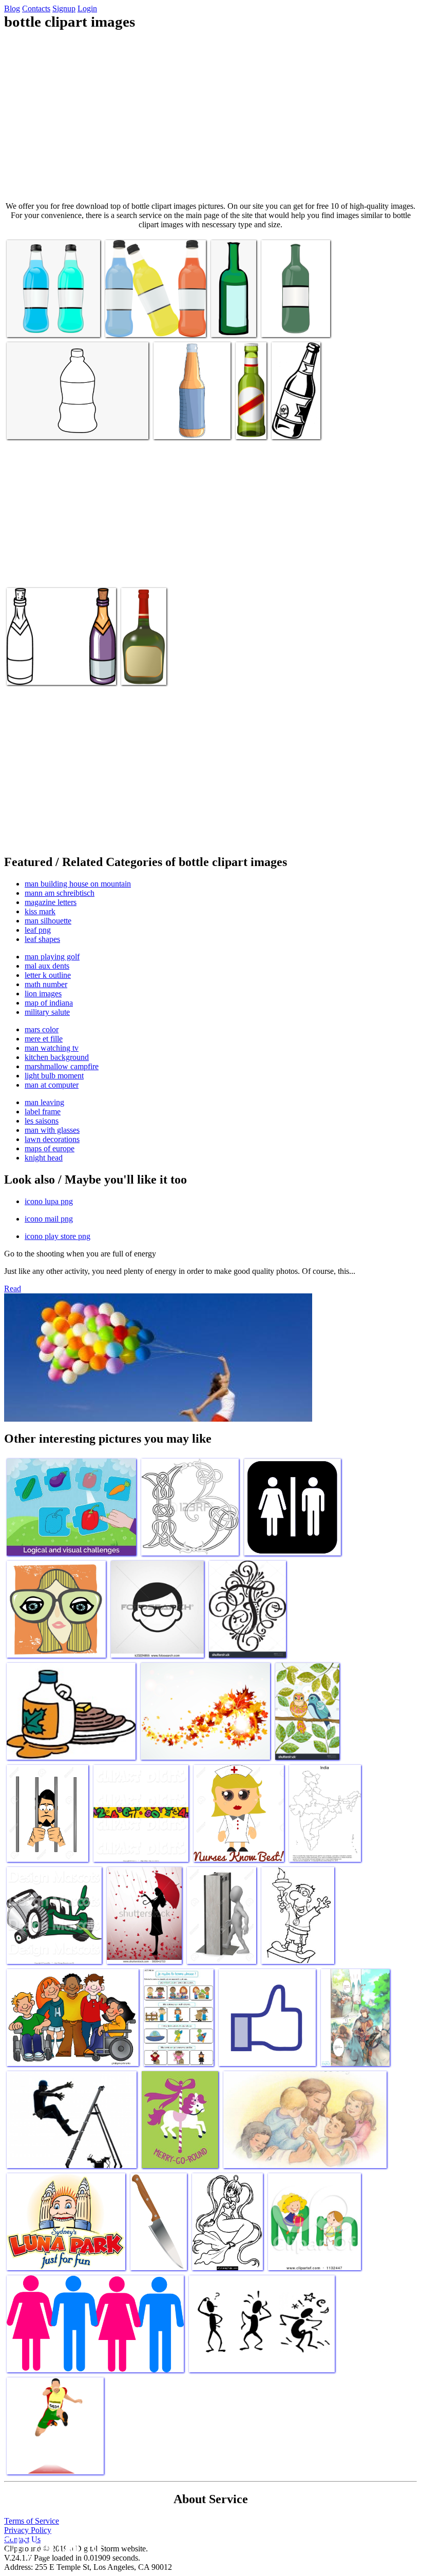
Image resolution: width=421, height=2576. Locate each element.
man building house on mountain (78, 884)
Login (87, 8)
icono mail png (49, 1219)
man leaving (44, 1102)
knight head (44, 1158)
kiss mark (40, 911)
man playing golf (52, 957)
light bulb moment (54, 1076)
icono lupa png (49, 1201)
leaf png (38, 930)
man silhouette (48, 921)
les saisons (42, 1121)
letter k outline (48, 975)
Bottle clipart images (39, 323)
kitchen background (57, 1057)
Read (13, 1289)
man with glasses (52, 1130)
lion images (43, 994)
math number (46, 984)
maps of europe (50, 1148)
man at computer (52, 1085)
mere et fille (44, 1039)
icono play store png (58, 1236)
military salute (47, 1012)
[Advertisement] (210, 116)
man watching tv (52, 1048)
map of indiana (49, 1003)
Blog (12, 8)
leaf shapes (42, 939)
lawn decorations (52, 1139)
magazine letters (51, 902)
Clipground (51, 2545)
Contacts (36, 8)
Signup (64, 8)
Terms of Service (32, 2521)
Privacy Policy (28, 2530)
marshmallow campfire (62, 1066)
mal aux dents (47, 966)
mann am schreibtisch (60, 893)
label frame (43, 1112)
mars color (42, 1029)
